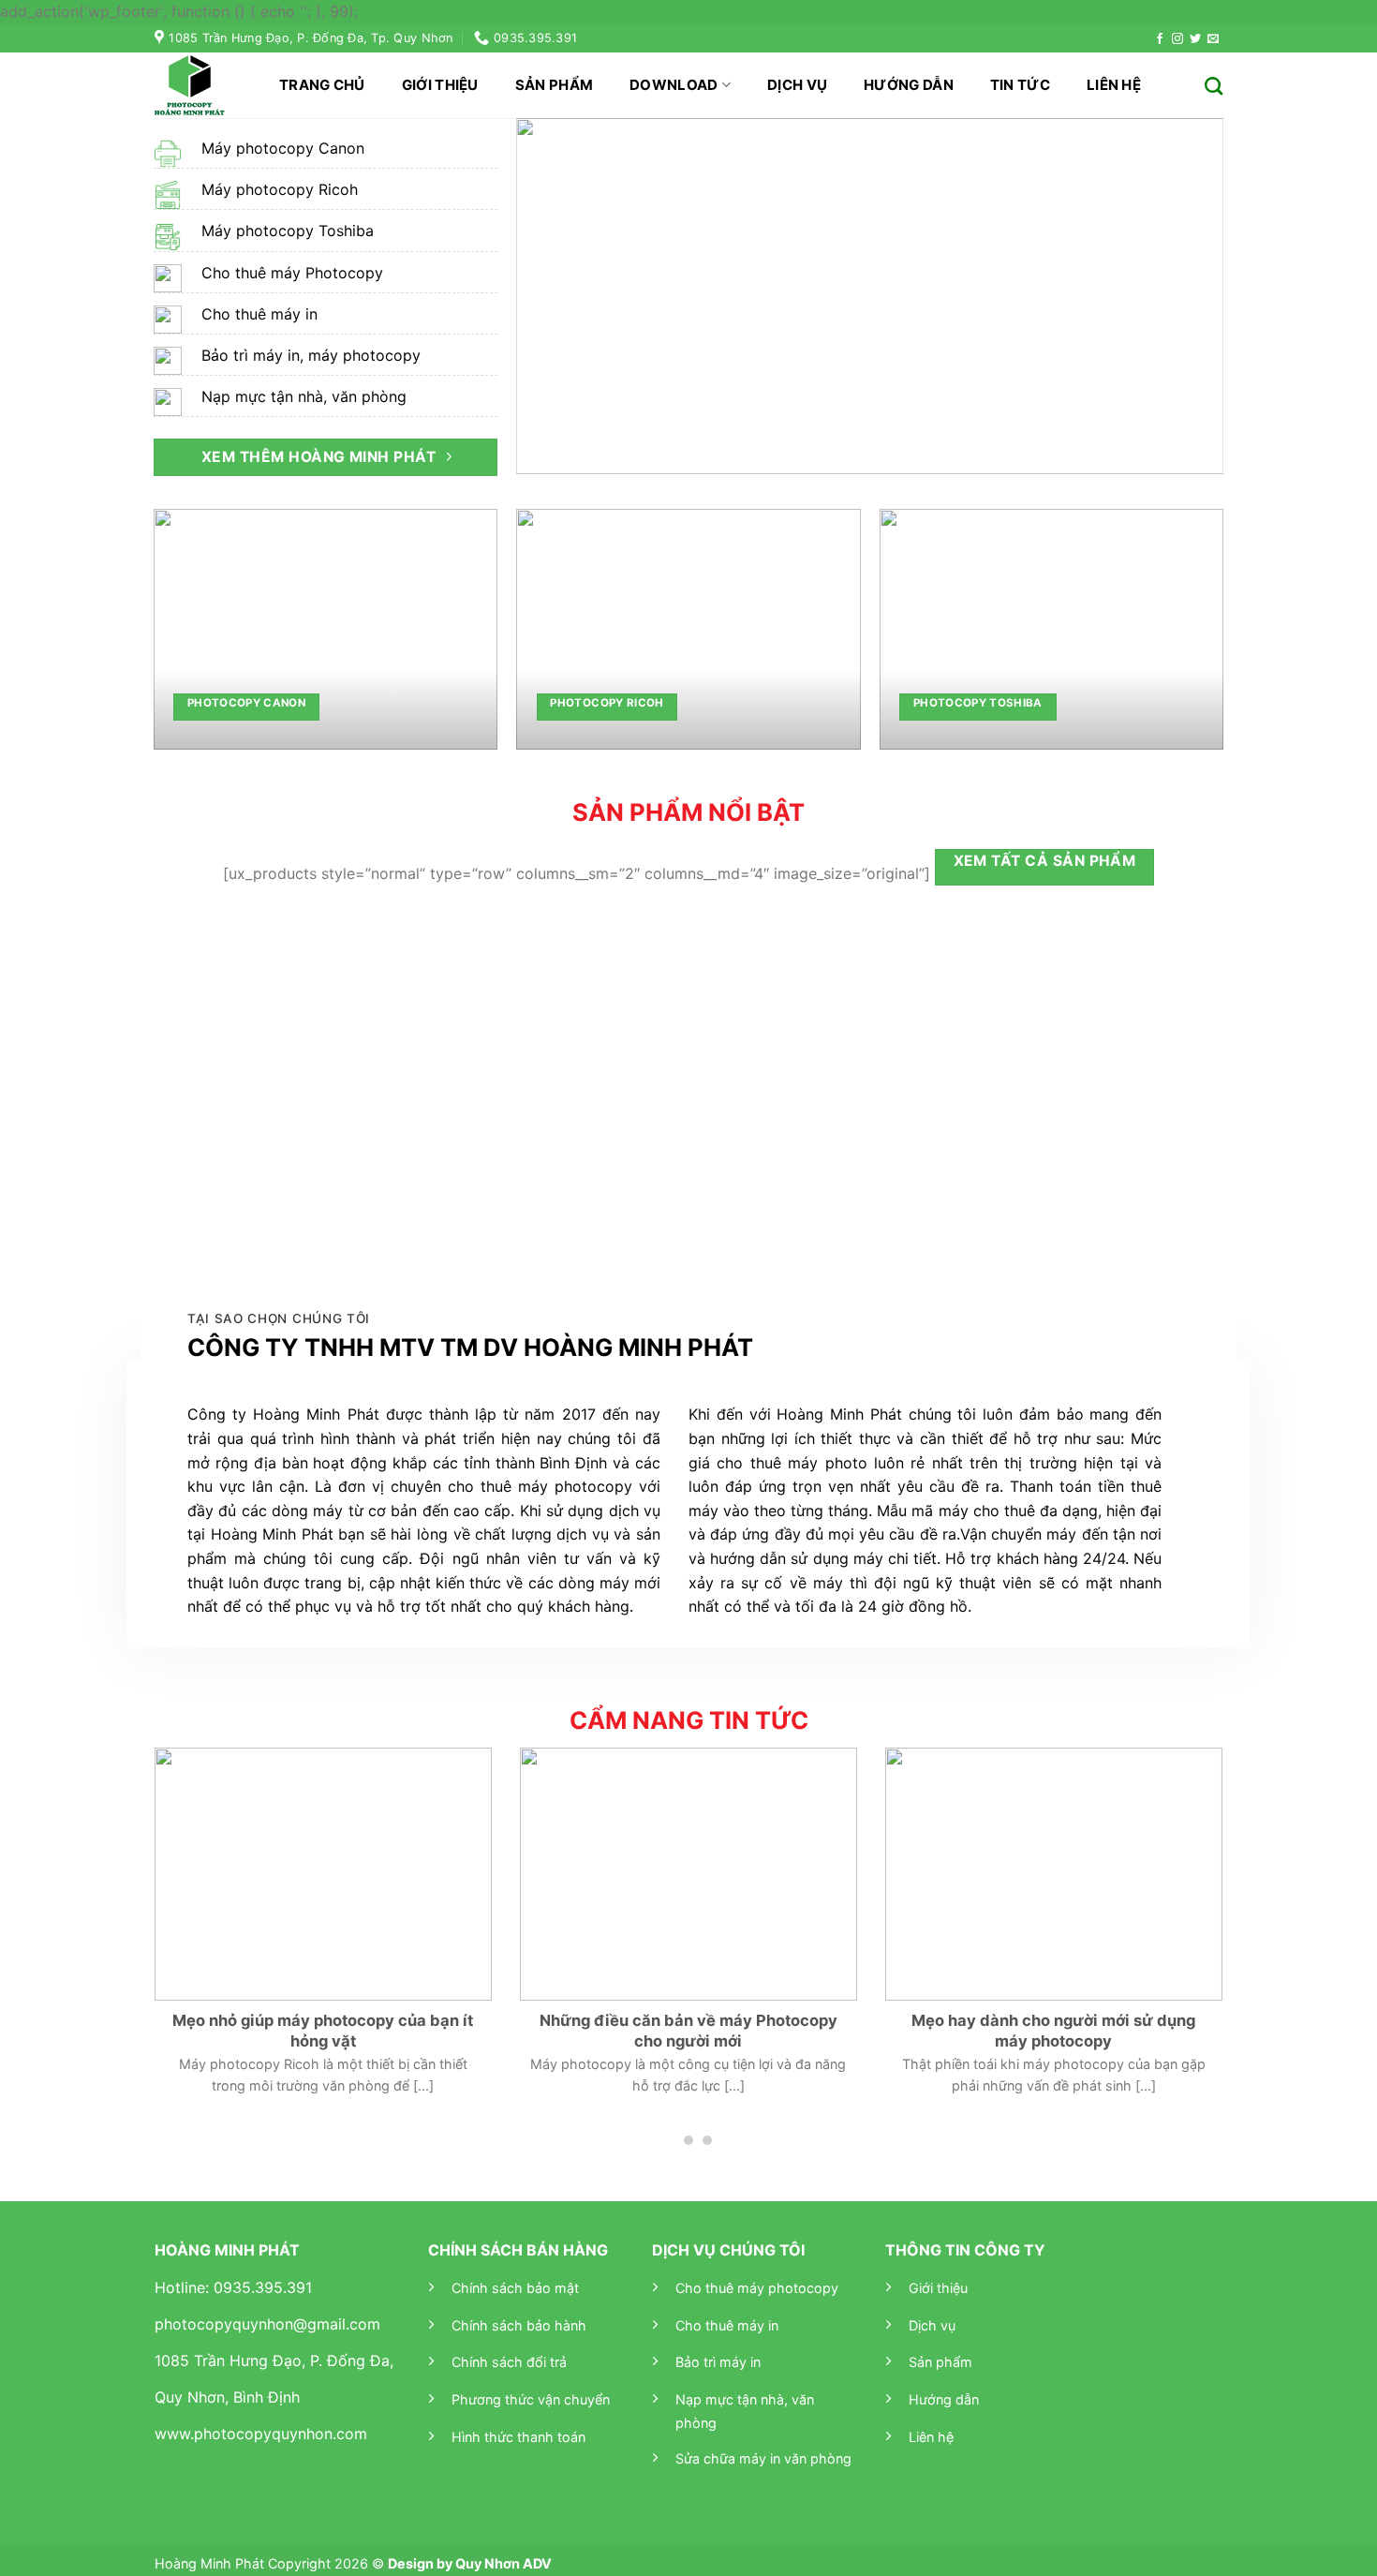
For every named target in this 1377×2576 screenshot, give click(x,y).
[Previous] (554, 296)
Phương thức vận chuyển (531, 2399)
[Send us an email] (1213, 39)
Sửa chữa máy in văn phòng (763, 2458)
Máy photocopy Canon (283, 148)
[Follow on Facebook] (1160, 39)
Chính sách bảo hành (519, 2325)
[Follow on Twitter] (1195, 39)
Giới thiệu (440, 85)
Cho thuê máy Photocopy (292, 273)
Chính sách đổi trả (509, 2362)
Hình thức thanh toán (518, 2437)
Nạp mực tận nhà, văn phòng (304, 396)
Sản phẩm (554, 85)
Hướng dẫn (909, 85)
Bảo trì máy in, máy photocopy (311, 355)
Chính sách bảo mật (515, 2288)
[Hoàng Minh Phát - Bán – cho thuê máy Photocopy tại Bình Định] (198, 85)
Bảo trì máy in (718, 2362)
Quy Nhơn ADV (503, 2563)
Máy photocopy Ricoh (280, 189)
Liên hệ (1114, 85)
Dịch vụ (797, 85)
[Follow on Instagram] (1177, 39)
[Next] (1186, 296)
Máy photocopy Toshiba (288, 231)
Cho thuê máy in (259, 314)
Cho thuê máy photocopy (757, 2288)
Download (674, 85)
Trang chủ (322, 85)
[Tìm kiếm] (1214, 86)
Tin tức (1020, 85)
